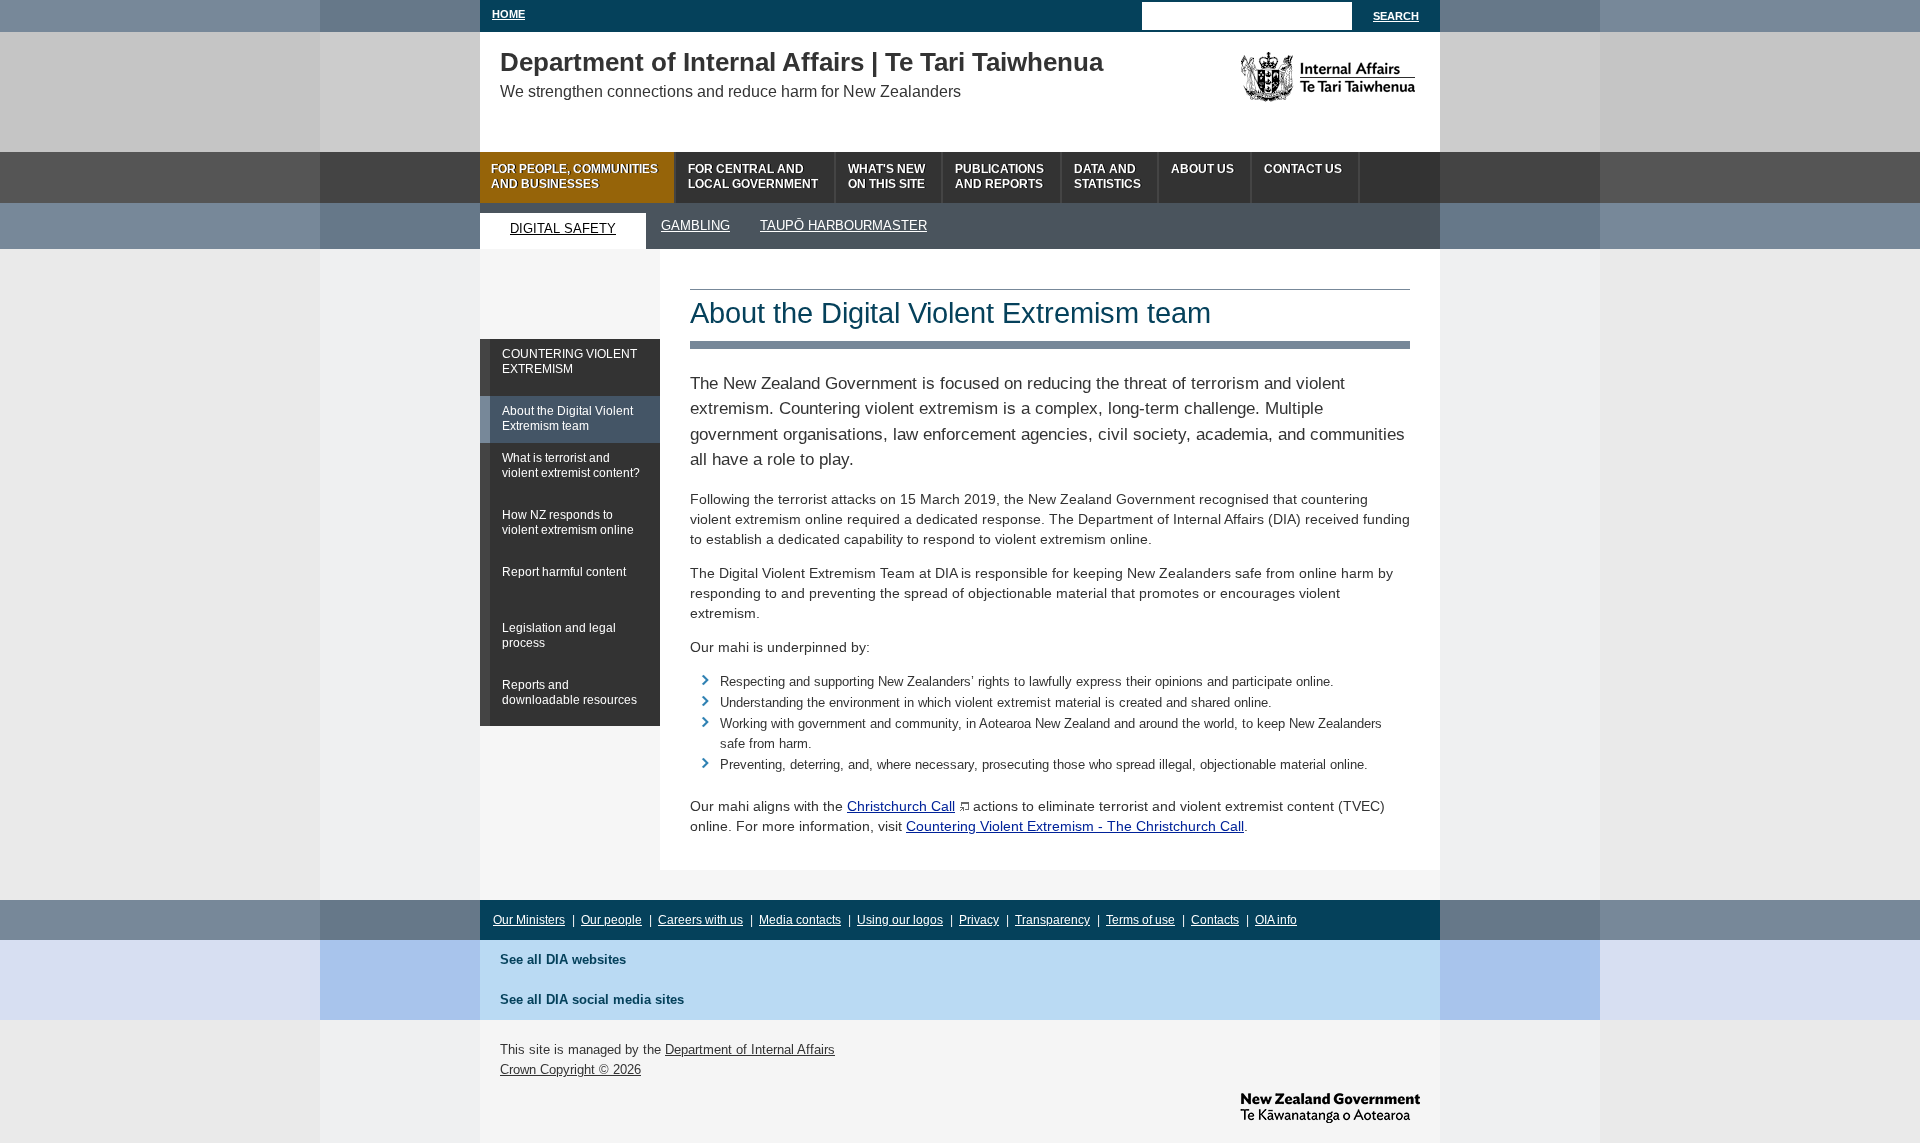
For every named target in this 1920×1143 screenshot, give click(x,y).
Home (508, 14)
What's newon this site (886, 176)
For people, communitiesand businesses (574, 176)
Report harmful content (564, 572)
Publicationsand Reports (999, 176)
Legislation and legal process (559, 635)
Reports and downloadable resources (569, 692)
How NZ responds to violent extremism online (568, 522)
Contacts (1215, 920)
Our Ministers (529, 920)
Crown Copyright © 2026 (570, 1069)
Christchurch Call (901, 806)
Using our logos (900, 920)
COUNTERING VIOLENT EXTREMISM (569, 361)
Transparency (1052, 920)
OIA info (1276, 920)
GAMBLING (695, 225)
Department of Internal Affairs (750, 1049)
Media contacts (800, 920)
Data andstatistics (1107, 176)
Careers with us (700, 920)
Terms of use (1140, 920)
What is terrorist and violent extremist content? (571, 465)
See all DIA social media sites (592, 999)
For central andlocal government (753, 176)
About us (1202, 169)
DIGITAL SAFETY (563, 228)
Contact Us (1303, 169)
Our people (611, 920)
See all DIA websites (563, 959)
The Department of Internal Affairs (1282, 77)
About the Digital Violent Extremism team (567, 418)
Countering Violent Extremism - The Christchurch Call (1075, 826)
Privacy (979, 920)
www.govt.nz (1330, 1108)
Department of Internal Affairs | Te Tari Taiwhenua (801, 62)
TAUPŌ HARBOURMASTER (843, 225)
